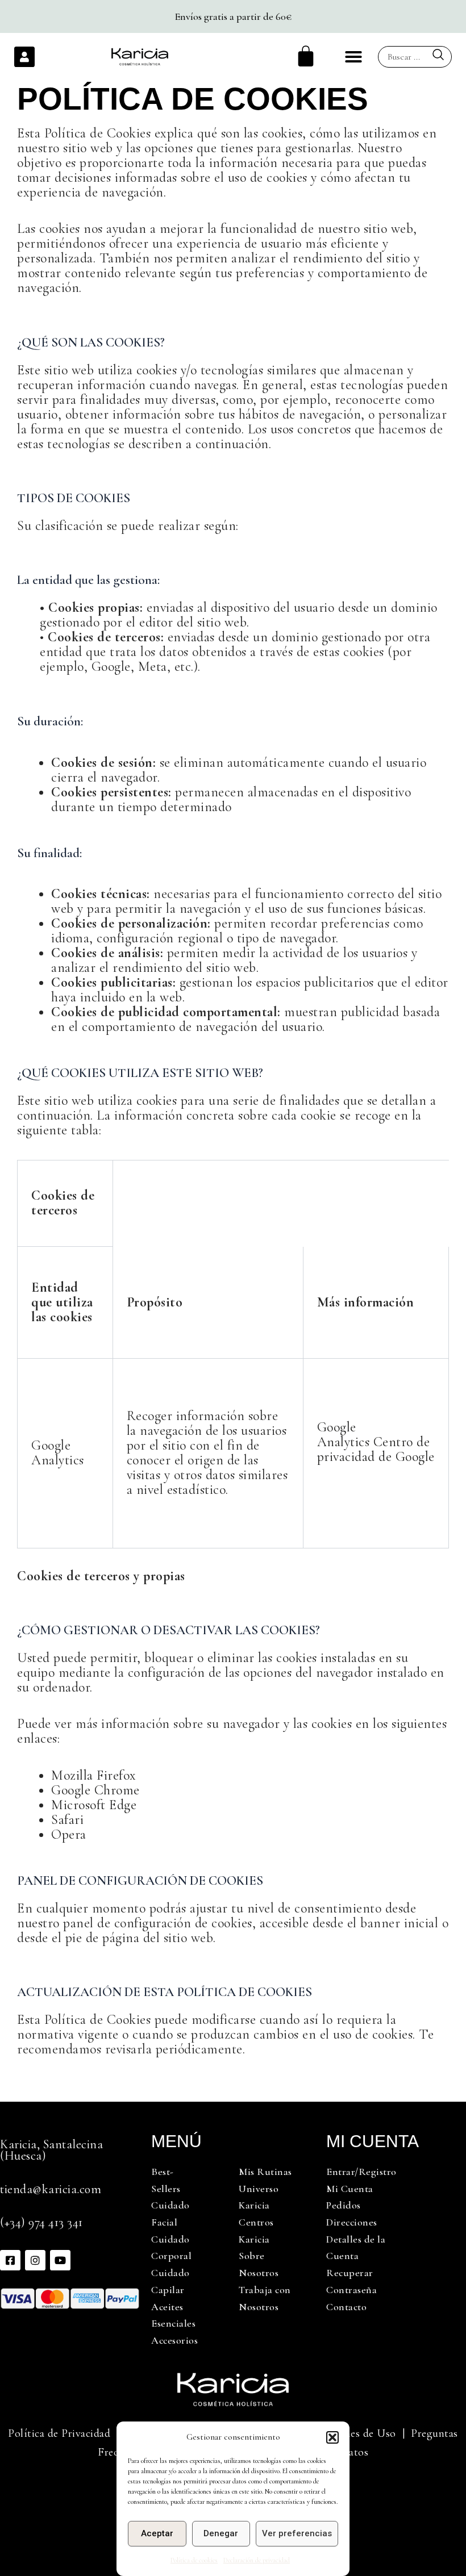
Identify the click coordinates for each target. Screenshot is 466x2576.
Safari (67, 1820)
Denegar (221, 2533)
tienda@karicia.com (51, 2189)
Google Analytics (344, 1435)
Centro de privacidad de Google (376, 1449)
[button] (332, 2437)
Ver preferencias (297, 2533)
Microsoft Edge (94, 1805)
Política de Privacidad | (64, 2433)
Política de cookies (194, 2560)
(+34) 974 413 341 (41, 2222)
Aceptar (157, 2533)
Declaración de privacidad (257, 2560)
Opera (69, 1834)
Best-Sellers (166, 2180)
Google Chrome (95, 1790)
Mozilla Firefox (94, 1775)
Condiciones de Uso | (357, 2433)
